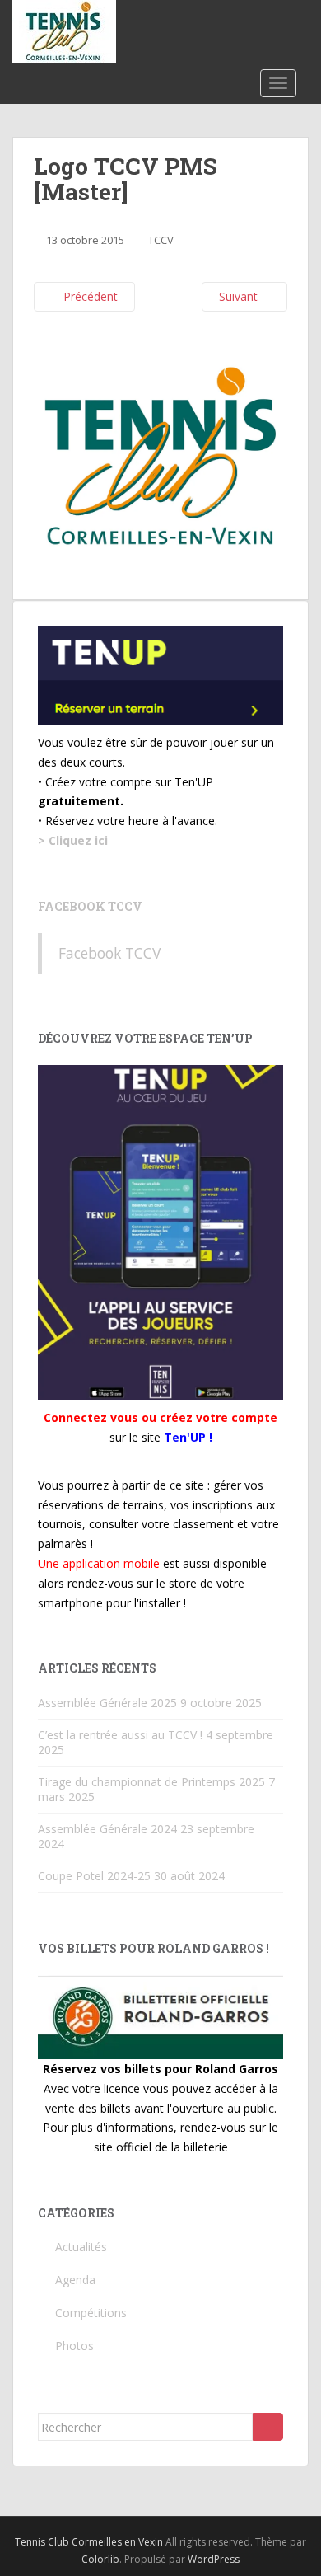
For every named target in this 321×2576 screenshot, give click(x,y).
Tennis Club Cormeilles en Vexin (89, 2542)
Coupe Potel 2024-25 (94, 1876)
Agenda (75, 2280)
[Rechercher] (268, 2427)
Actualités (81, 2247)
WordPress (214, 2559)
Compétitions (91, 2313)
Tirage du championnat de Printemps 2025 (151, 1782)
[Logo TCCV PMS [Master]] (160, 455)
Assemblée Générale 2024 (107, 1829)
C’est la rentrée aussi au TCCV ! (120, 1735)
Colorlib (100, 2559)
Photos (74, 2346)
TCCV (161, 240)
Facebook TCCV (90, 906)
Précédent (89, 296)
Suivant (240, 296)
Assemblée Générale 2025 (107, 1703)
